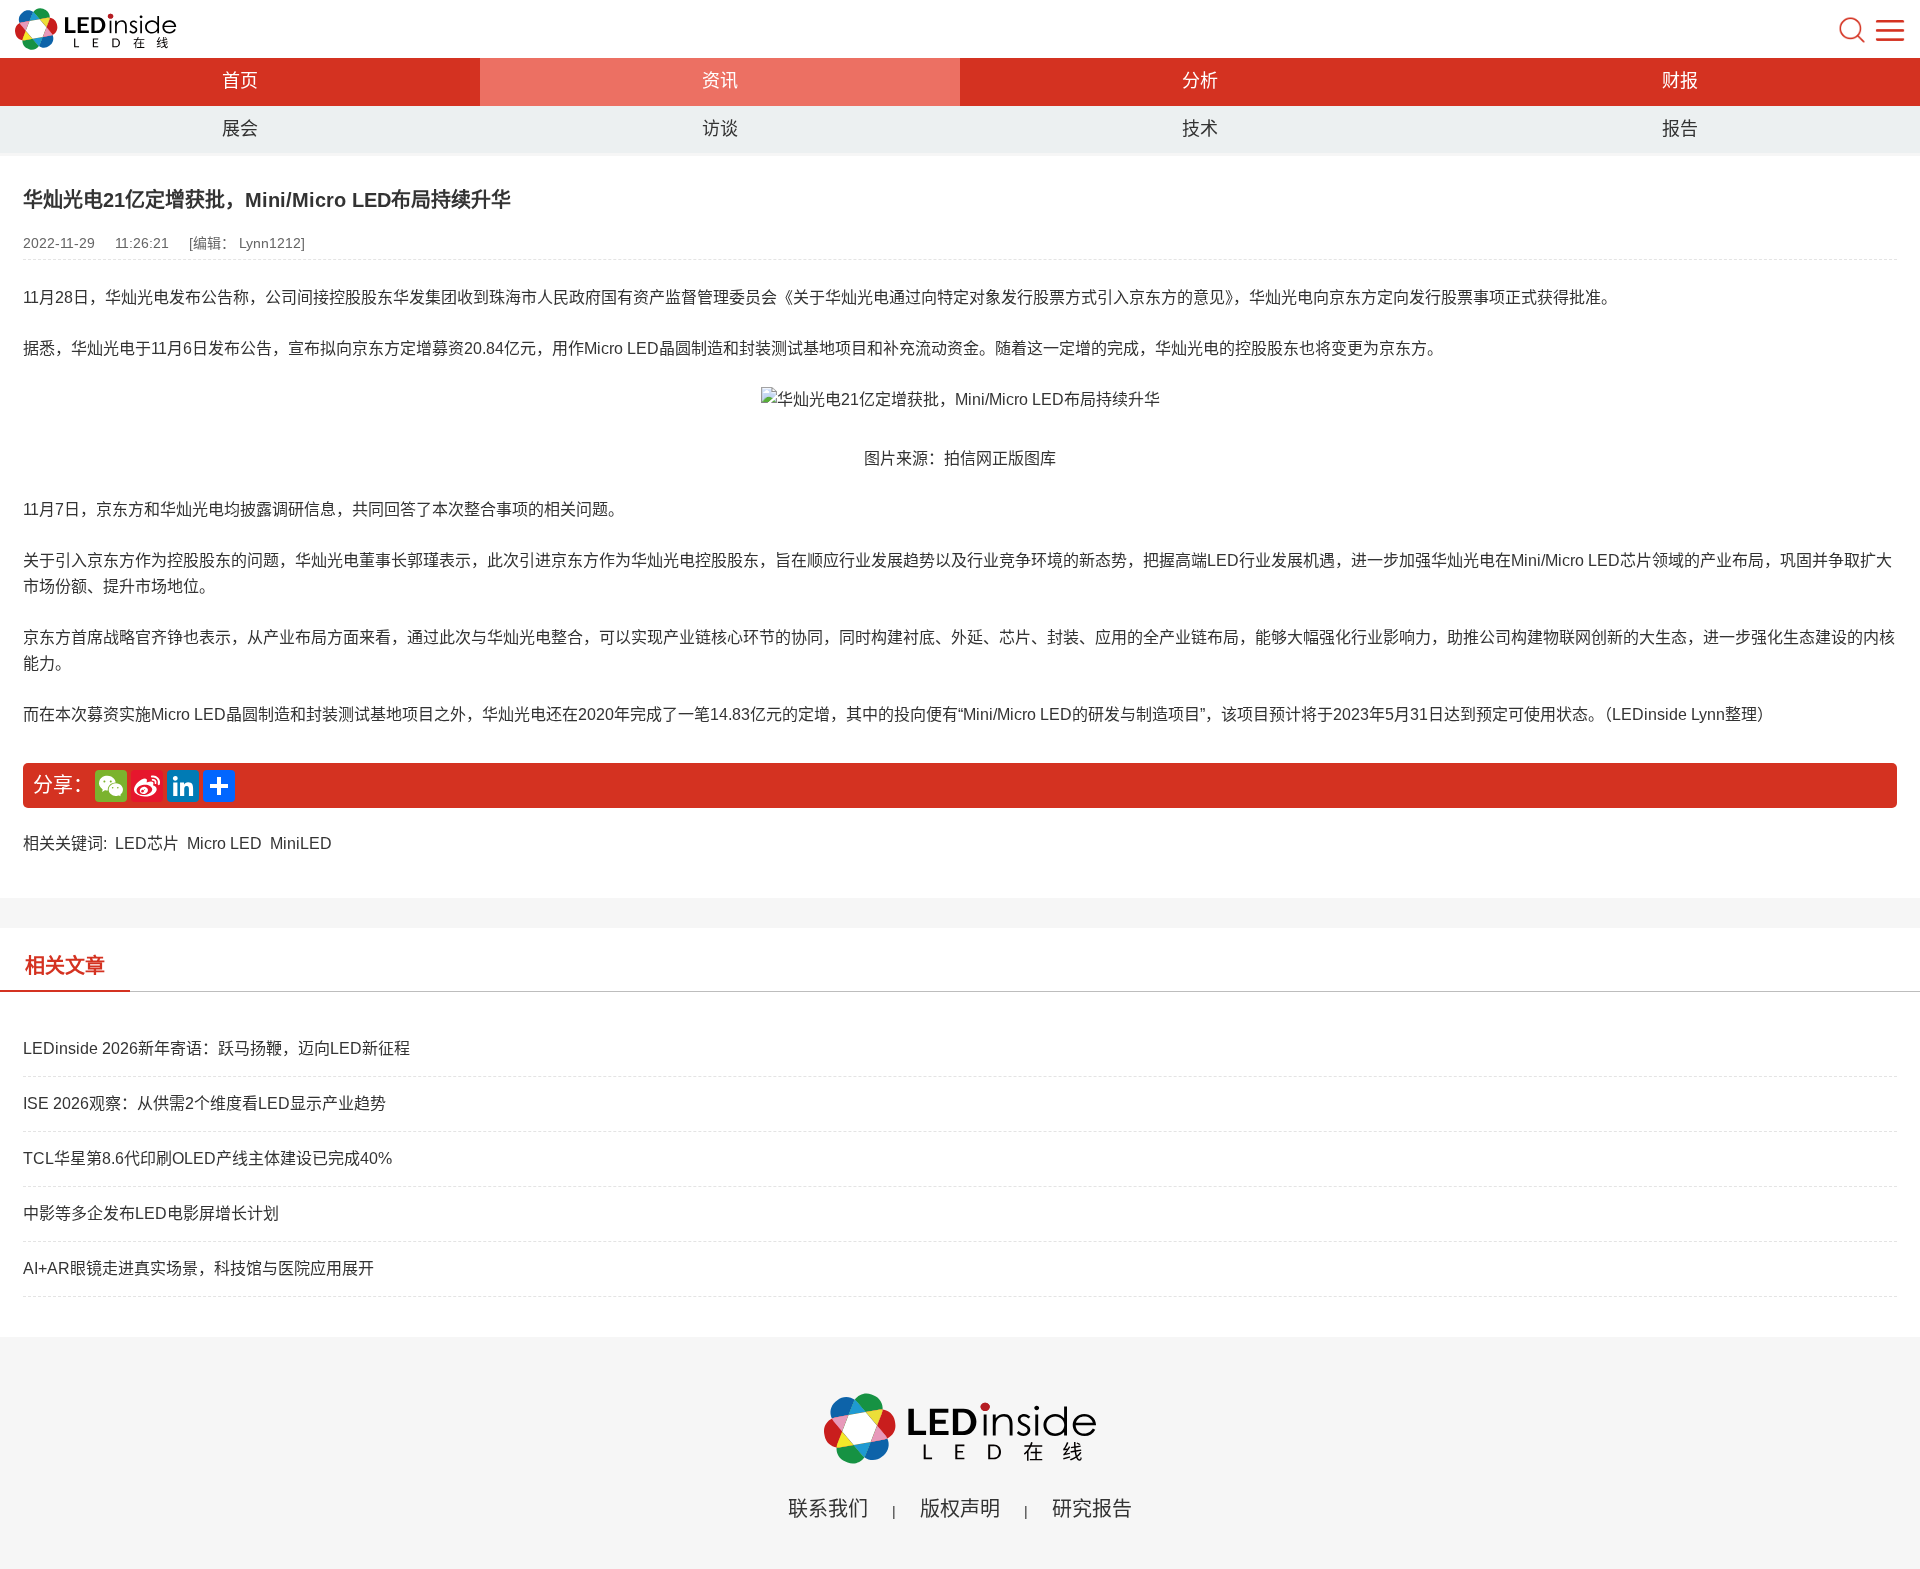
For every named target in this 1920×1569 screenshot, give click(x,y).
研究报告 (1092, 1509)
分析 (1200, 81)
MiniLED (301, 843)
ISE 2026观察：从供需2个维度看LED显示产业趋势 (204, 1103)
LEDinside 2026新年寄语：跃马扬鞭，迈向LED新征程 (216, 1048)
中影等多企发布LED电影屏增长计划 (151, 1213)
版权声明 (960, 1509)
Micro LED (224, 843)
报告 (1680, 129)
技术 (1200, 129)
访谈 (720, 129)
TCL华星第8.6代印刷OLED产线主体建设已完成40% (207, 1158)
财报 (1680, 81)
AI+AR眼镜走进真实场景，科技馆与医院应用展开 (198, 1268)
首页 (240, 81)
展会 (240, 129)
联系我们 (828, 1509)
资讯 (720, 81)
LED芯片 (147, 843)
